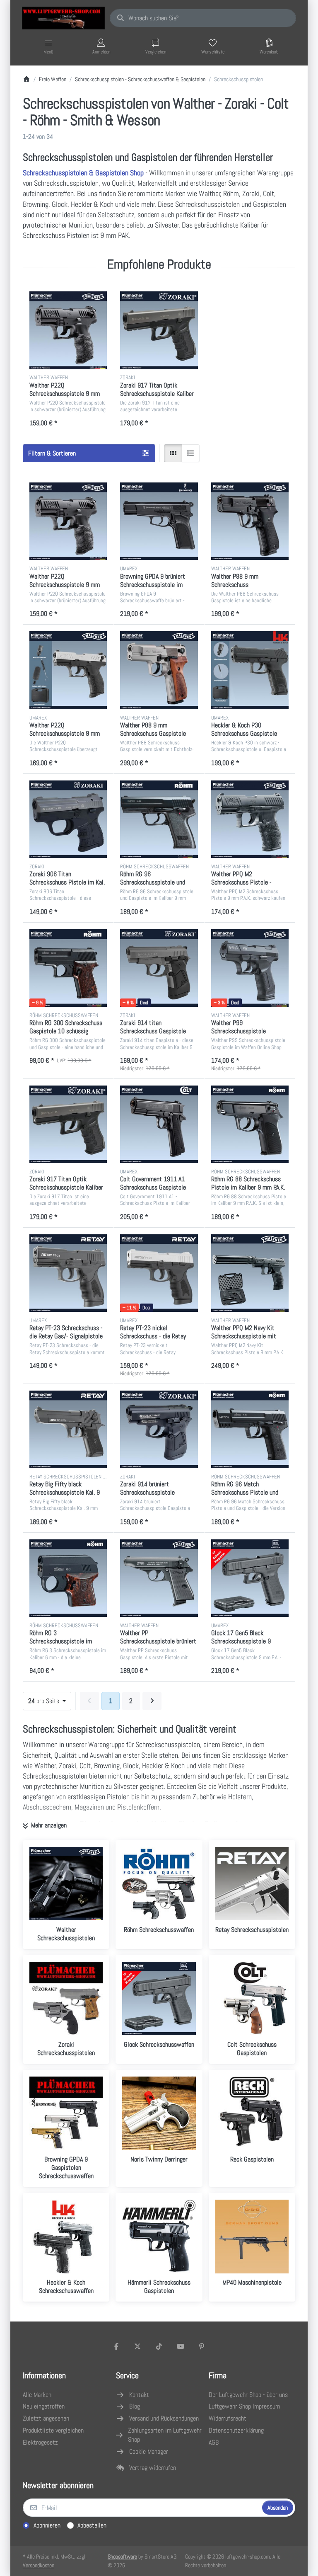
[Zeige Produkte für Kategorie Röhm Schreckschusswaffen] (159, 1884)
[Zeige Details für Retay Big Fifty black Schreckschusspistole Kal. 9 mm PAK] (68, 1429)
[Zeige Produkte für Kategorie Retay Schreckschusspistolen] (252, 1884)
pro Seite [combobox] (49, 1701)
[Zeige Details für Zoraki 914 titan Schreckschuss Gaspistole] (159, 968)
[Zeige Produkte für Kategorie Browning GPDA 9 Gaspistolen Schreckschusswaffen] (66, 2113)
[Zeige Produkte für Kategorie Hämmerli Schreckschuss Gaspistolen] (159, 2236)
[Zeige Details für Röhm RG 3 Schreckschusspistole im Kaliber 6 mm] (68, 1578)
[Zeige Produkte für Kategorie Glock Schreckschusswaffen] (159, 1998)
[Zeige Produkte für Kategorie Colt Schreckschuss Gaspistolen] (252, 1998)
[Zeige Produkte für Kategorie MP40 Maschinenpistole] (252, 2236)
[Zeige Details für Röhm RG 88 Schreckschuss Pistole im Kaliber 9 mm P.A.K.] (250, 1124)
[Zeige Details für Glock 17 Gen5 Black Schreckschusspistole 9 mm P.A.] (250, 1578)
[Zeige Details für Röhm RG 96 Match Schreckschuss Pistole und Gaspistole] (250, 1429)
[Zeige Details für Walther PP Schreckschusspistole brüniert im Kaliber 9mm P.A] (159, 1578)
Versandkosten (39, 2565)
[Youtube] (181, 2346)
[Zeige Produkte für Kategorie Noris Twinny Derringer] (159, 2113)
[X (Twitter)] (138, 2346)
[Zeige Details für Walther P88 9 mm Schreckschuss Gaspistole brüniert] (250, 521)
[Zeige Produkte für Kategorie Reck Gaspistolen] (252, 2113)
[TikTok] (159, 2346)
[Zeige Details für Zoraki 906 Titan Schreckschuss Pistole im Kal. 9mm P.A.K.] (68, 819)
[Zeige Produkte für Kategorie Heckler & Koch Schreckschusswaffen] (66, 2236)
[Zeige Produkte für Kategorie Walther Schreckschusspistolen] (66, 1884)
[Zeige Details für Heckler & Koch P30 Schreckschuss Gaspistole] (250, 670)
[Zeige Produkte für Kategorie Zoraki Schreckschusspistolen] (66, 1998)
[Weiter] (152, 1701)
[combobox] (203, 18)
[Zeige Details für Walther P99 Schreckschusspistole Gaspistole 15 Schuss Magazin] (250, 968)
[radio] (173, 453)
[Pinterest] (202, 2346)
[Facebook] (116, 2346)
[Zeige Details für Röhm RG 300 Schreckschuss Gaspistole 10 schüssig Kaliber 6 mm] (68, 968)
